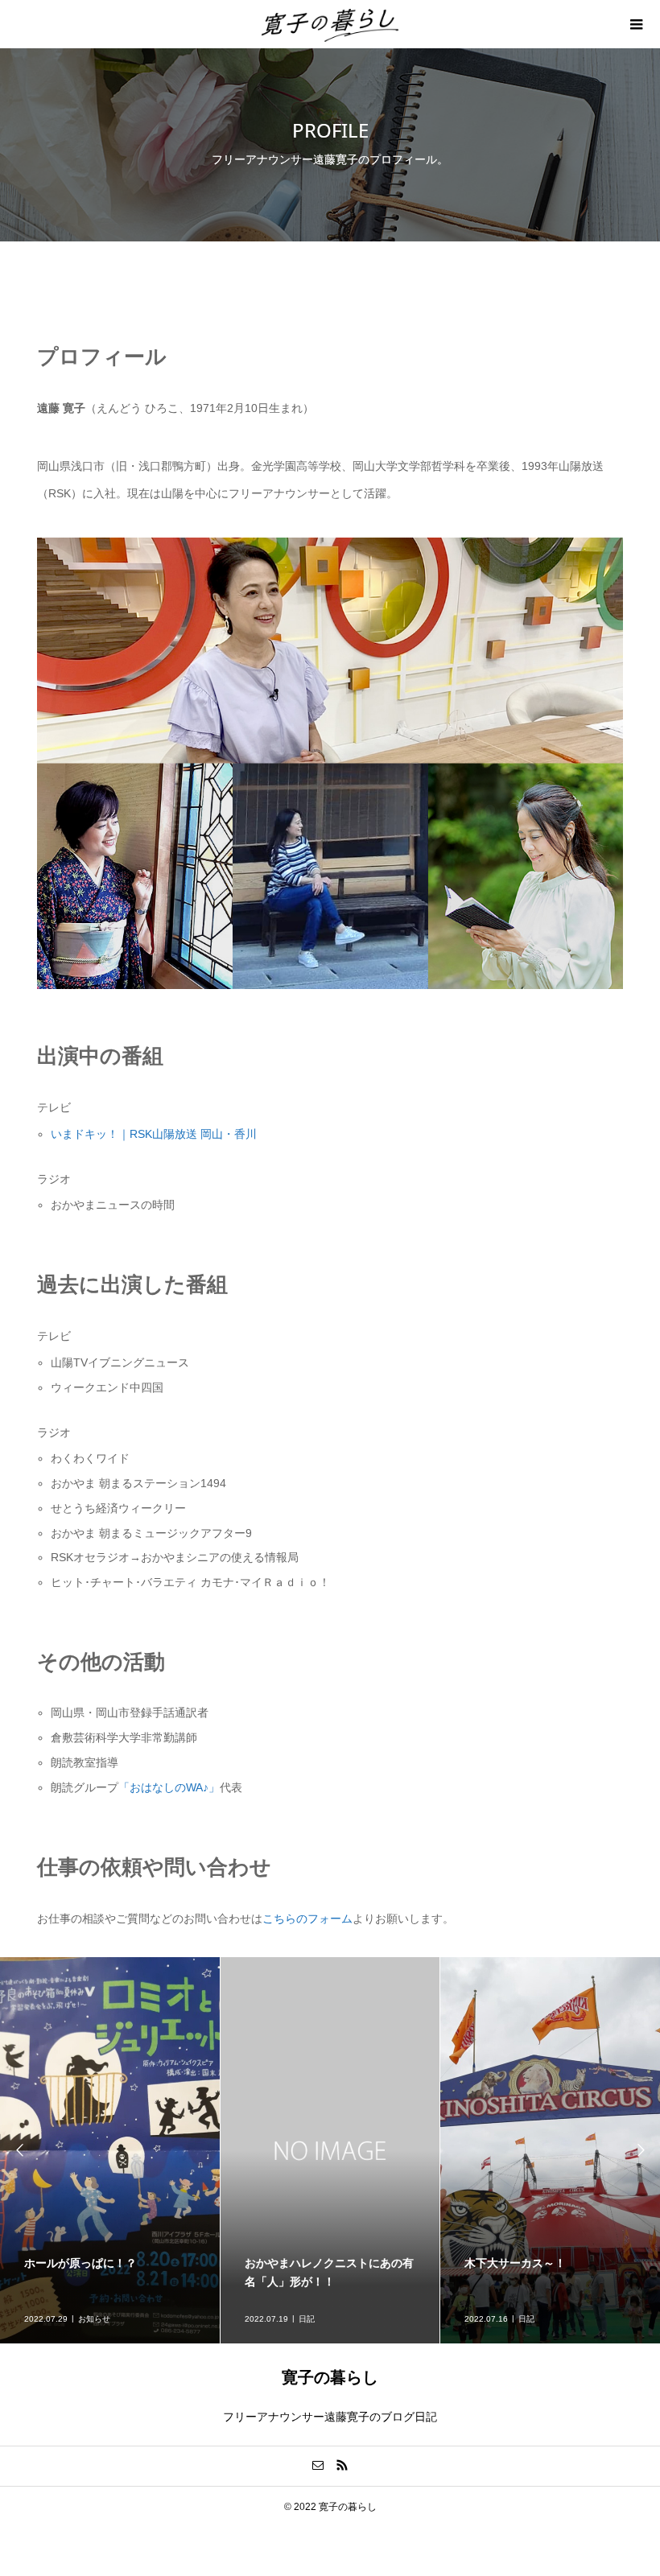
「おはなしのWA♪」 (169, 1787)
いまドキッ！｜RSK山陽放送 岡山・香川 (154, 1134)
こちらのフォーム (307, 1919)
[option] (110, 2150)
